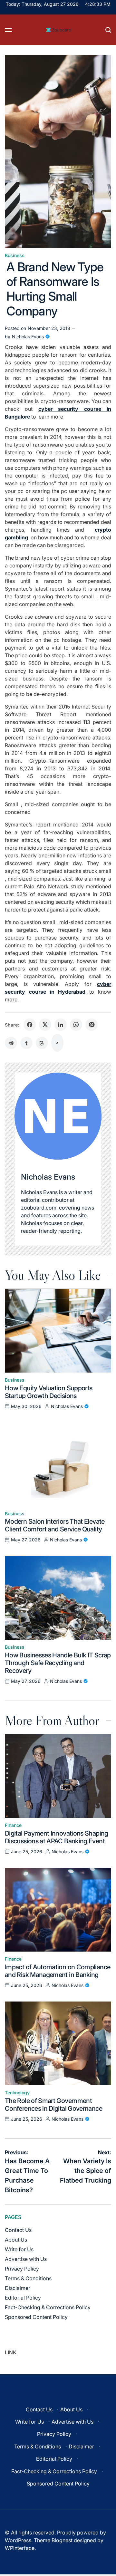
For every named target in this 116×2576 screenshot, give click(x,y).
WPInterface (20, 2548)
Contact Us (18, 2230)
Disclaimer (18, 2288)
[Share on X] (45, 1025)
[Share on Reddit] (11, 1043)
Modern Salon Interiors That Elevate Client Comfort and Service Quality (55, 1525)
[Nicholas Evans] (58, 1116)
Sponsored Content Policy (36, 2317)
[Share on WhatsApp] (76, 1025)
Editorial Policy (23, 2298)
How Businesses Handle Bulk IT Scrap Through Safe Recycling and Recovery (58, 1663)
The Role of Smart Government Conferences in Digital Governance (53, 2105)
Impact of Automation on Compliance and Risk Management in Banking (58, 1971)
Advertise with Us (26, 2259)
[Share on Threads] (42, 1043)
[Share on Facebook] (30, 1025)
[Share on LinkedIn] (61, 1025)
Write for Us (19, 2249)
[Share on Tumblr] (26, 1043)
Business (15, 256)
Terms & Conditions (28, 2278)
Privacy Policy (22, 2269)
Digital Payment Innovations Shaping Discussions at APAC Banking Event (57, 1837)
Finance (13, 1825)
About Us (16, 2240)
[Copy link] (57, 1043)
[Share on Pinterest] (92, 1025)
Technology (17, 2093)
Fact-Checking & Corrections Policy (48, 2307)
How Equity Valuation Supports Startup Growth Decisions (48, 1392)
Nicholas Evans (28, 337)
